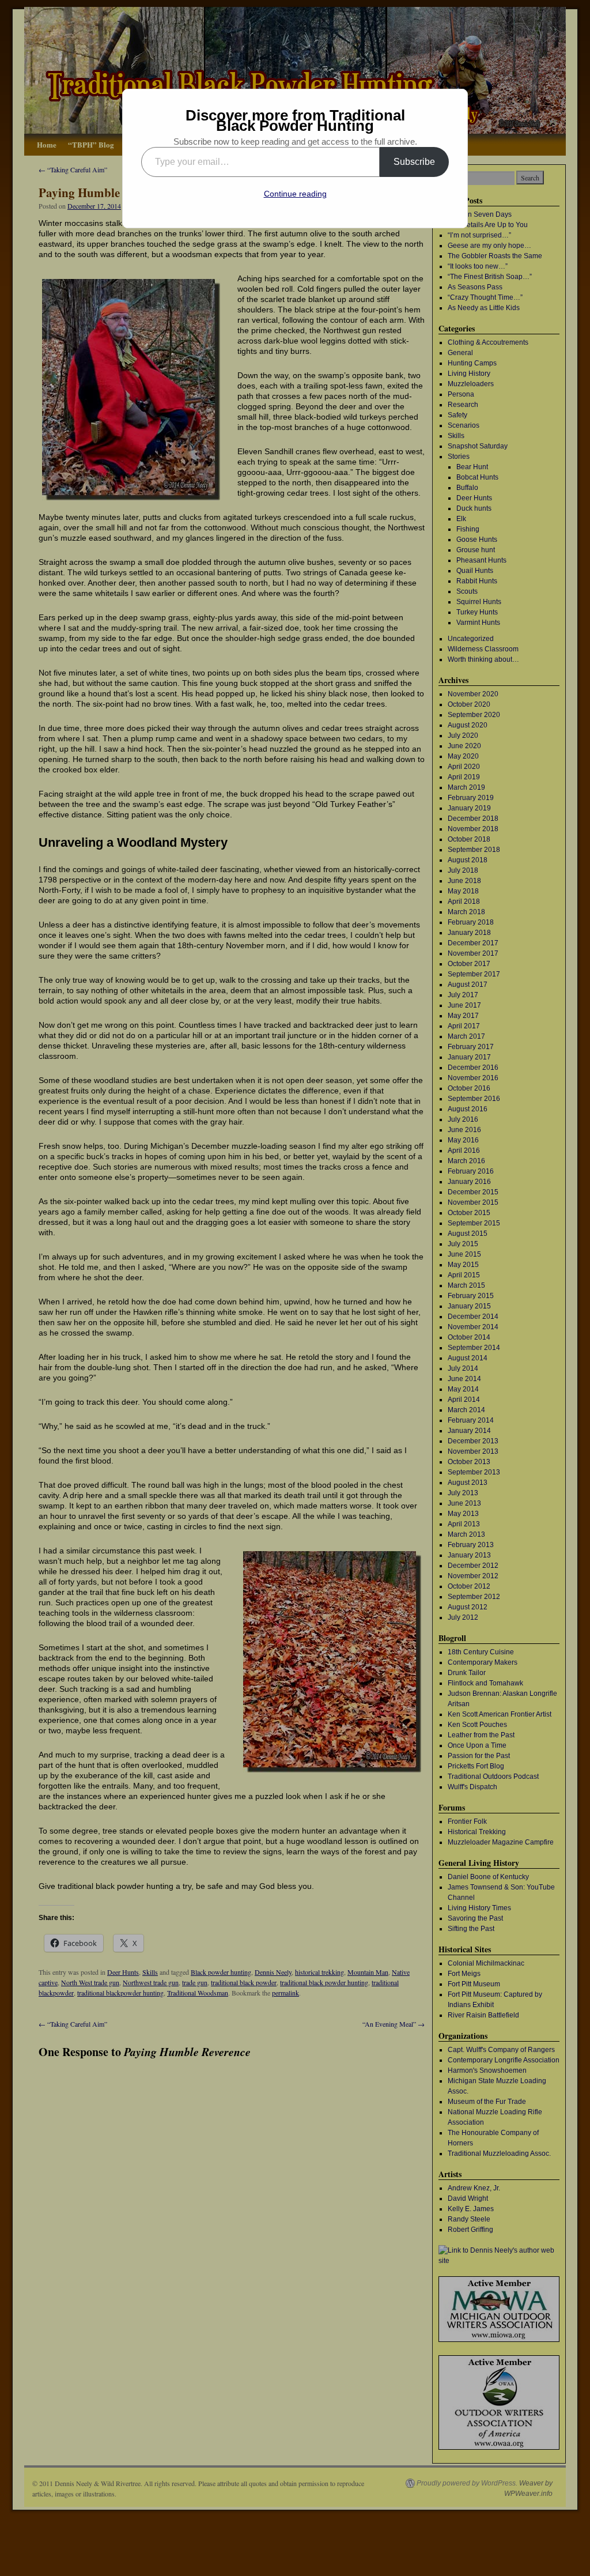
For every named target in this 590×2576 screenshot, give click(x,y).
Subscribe (414, 162)
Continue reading (295, 194)
